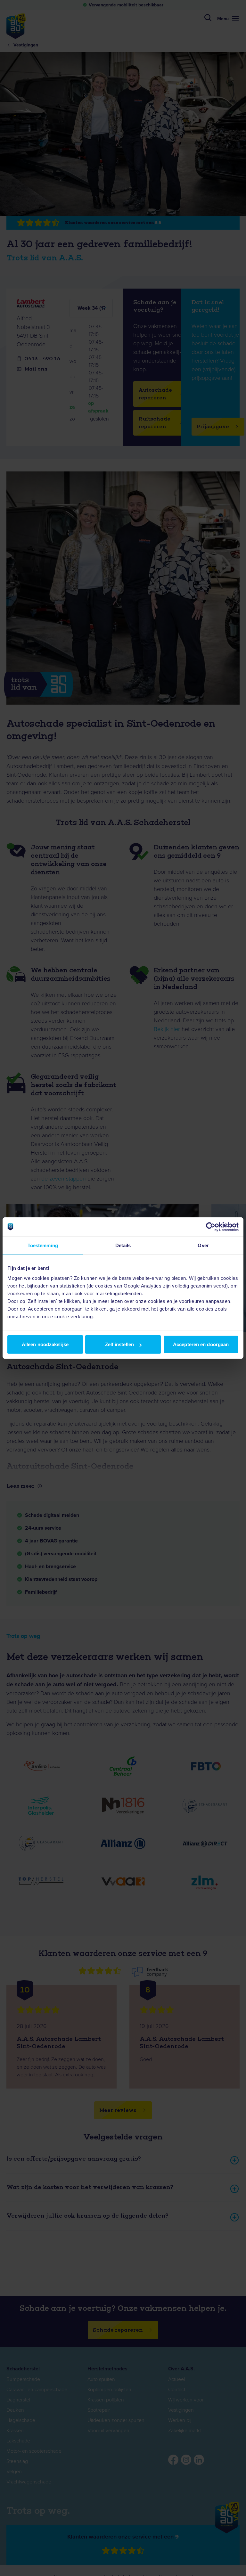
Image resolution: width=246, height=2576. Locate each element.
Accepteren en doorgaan (201, 1344)
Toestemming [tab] (43, 1245)
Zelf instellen (119, 1344)
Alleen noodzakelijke (45, 1344)
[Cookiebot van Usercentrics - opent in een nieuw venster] (211, 1227)
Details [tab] (123, 1245)
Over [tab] (203, 1245)
